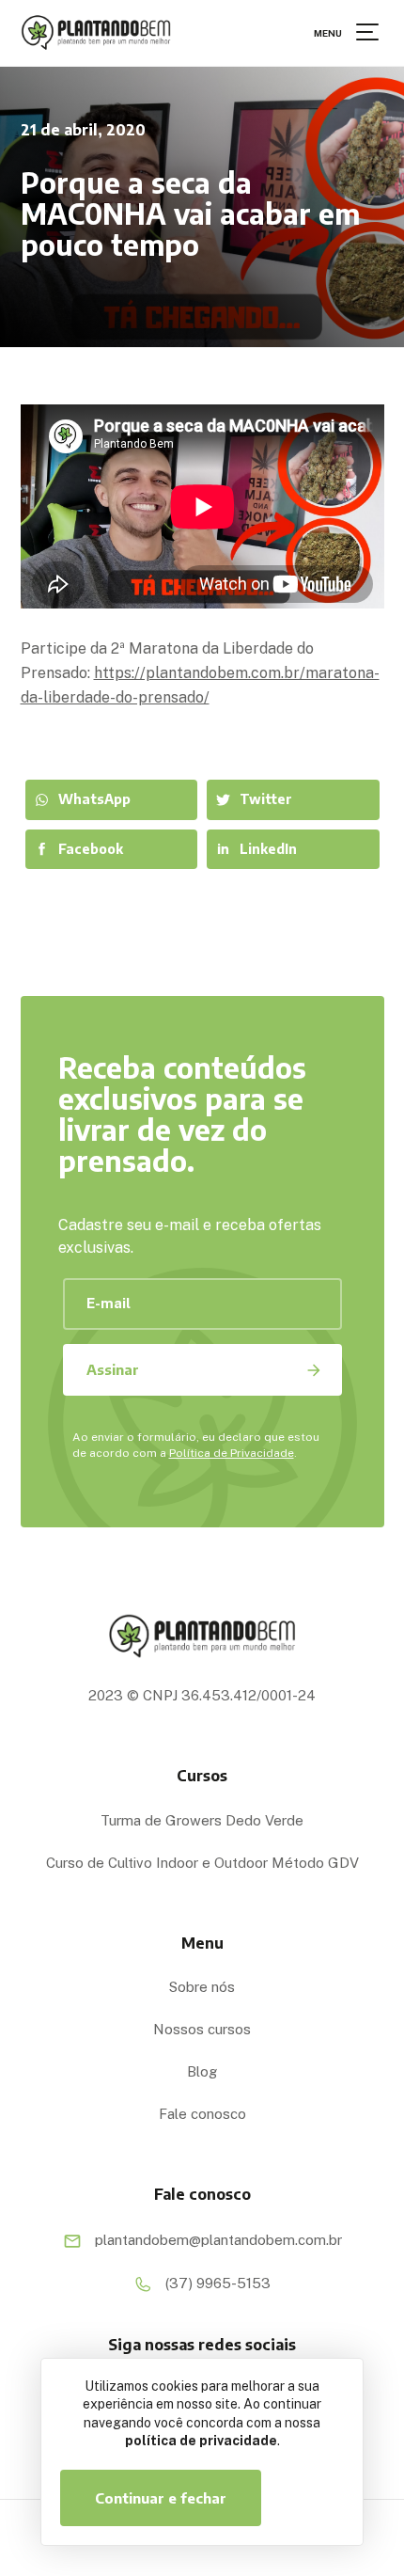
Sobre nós (202, 1987)
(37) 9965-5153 (216, 2283)
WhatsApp (94, 799)
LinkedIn (268, 849)
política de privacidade (201, 2441)
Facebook (91, 849)
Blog (202, 2071)
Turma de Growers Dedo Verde (202, 1820)
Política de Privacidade (232, 1453)
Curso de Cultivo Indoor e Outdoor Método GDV (202, 1863)
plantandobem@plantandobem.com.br (217, 2239)
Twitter (266, 799)
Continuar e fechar (161, 2498)
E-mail (109, 1303)
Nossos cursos (202, 2029)
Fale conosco (202, 2114)
